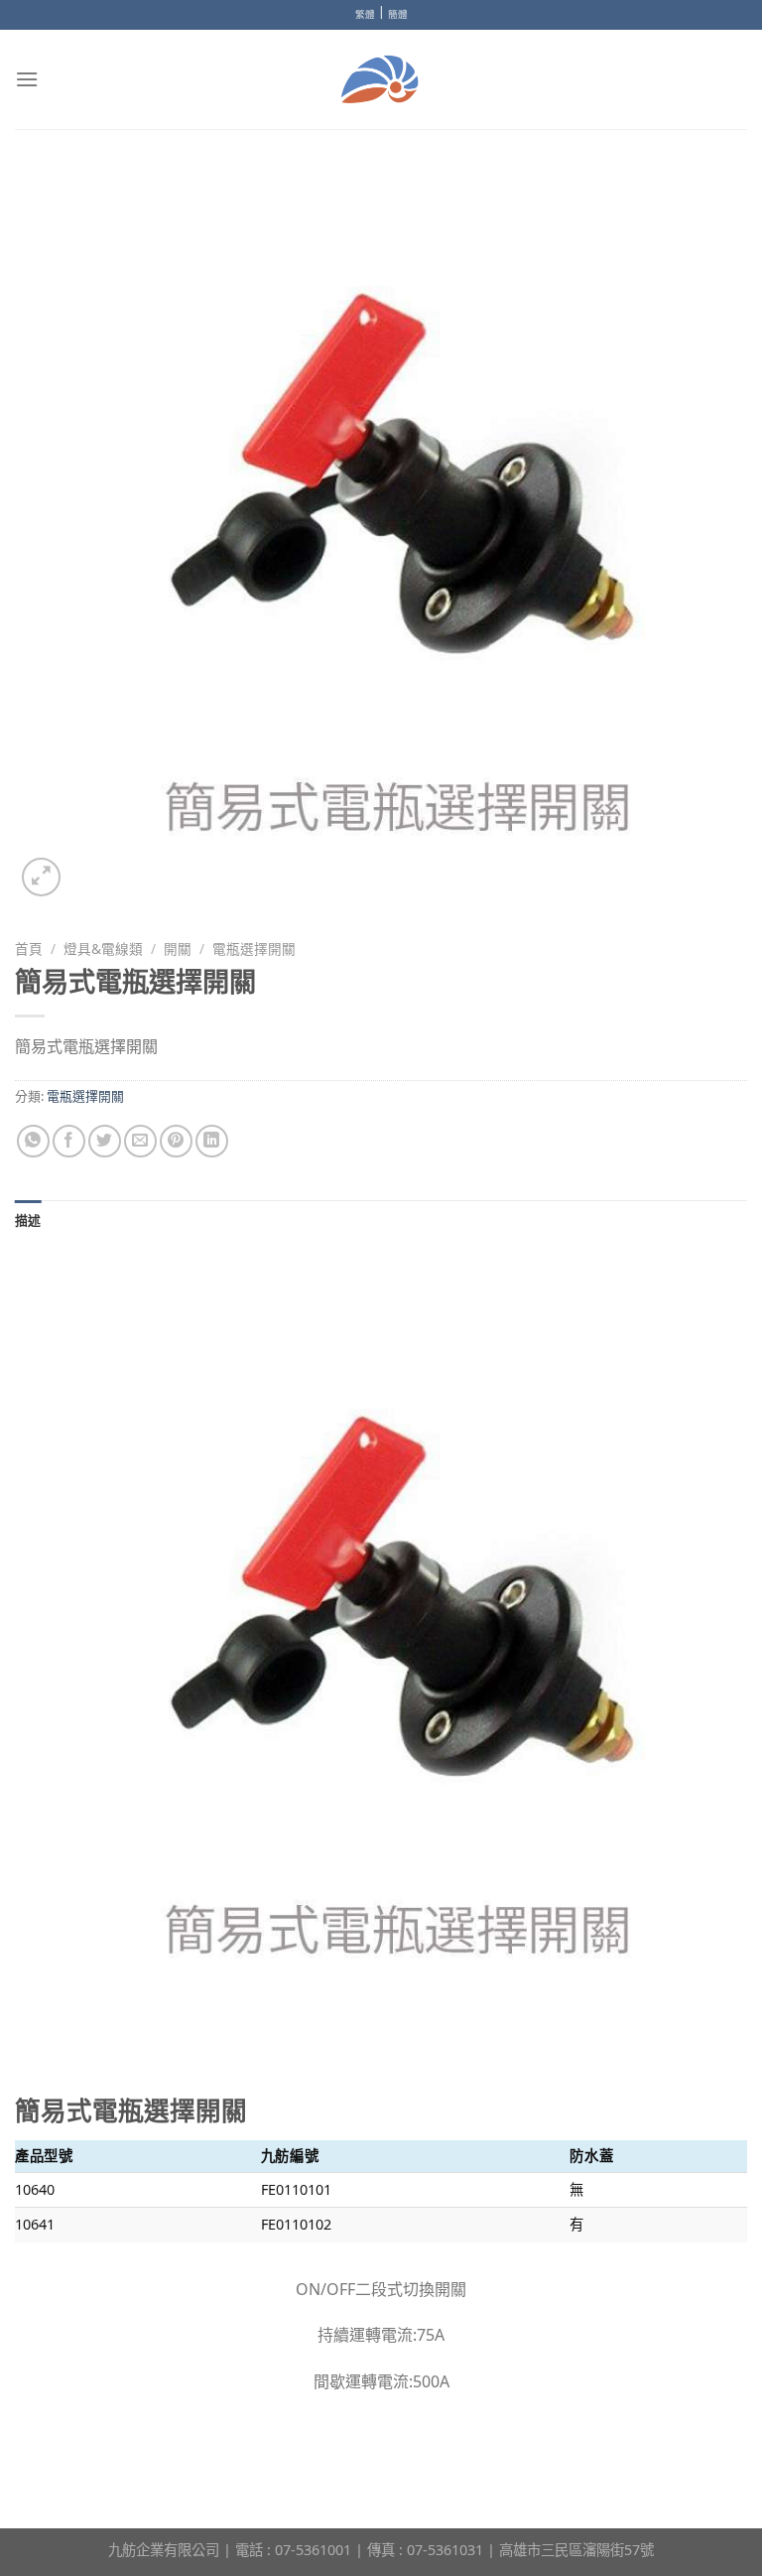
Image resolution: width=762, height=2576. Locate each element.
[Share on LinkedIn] (212, 1141)
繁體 (365, 14)
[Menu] (27, 79)
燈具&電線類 (103, 949)
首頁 (29, 949)
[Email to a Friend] (140, 1141)
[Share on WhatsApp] (33, 1141)
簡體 (398, 14)
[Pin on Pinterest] (176, 1141)
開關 (178, 949)
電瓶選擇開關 (254, 949)
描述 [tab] (28, 1220)
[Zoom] (41, 877)
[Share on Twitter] (105, 1141)
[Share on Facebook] (69, 1141)
